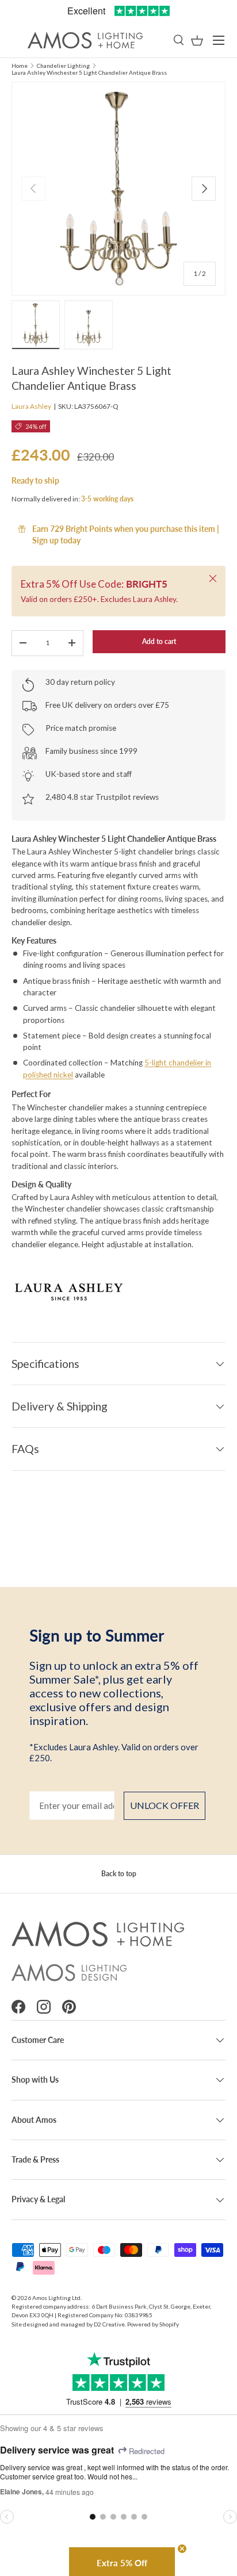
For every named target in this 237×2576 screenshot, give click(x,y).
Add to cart (159, 641)
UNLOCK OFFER (165, 1805)
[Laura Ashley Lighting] (118, 1290)
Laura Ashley (31, 406)
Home (20, 66)
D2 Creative (109, 2324)
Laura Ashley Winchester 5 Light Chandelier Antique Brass (89, 72)
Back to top (119, 1874)
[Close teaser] (182, 2549)
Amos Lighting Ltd (56, 2298)
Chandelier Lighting (63, 66)
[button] (197, 41)
